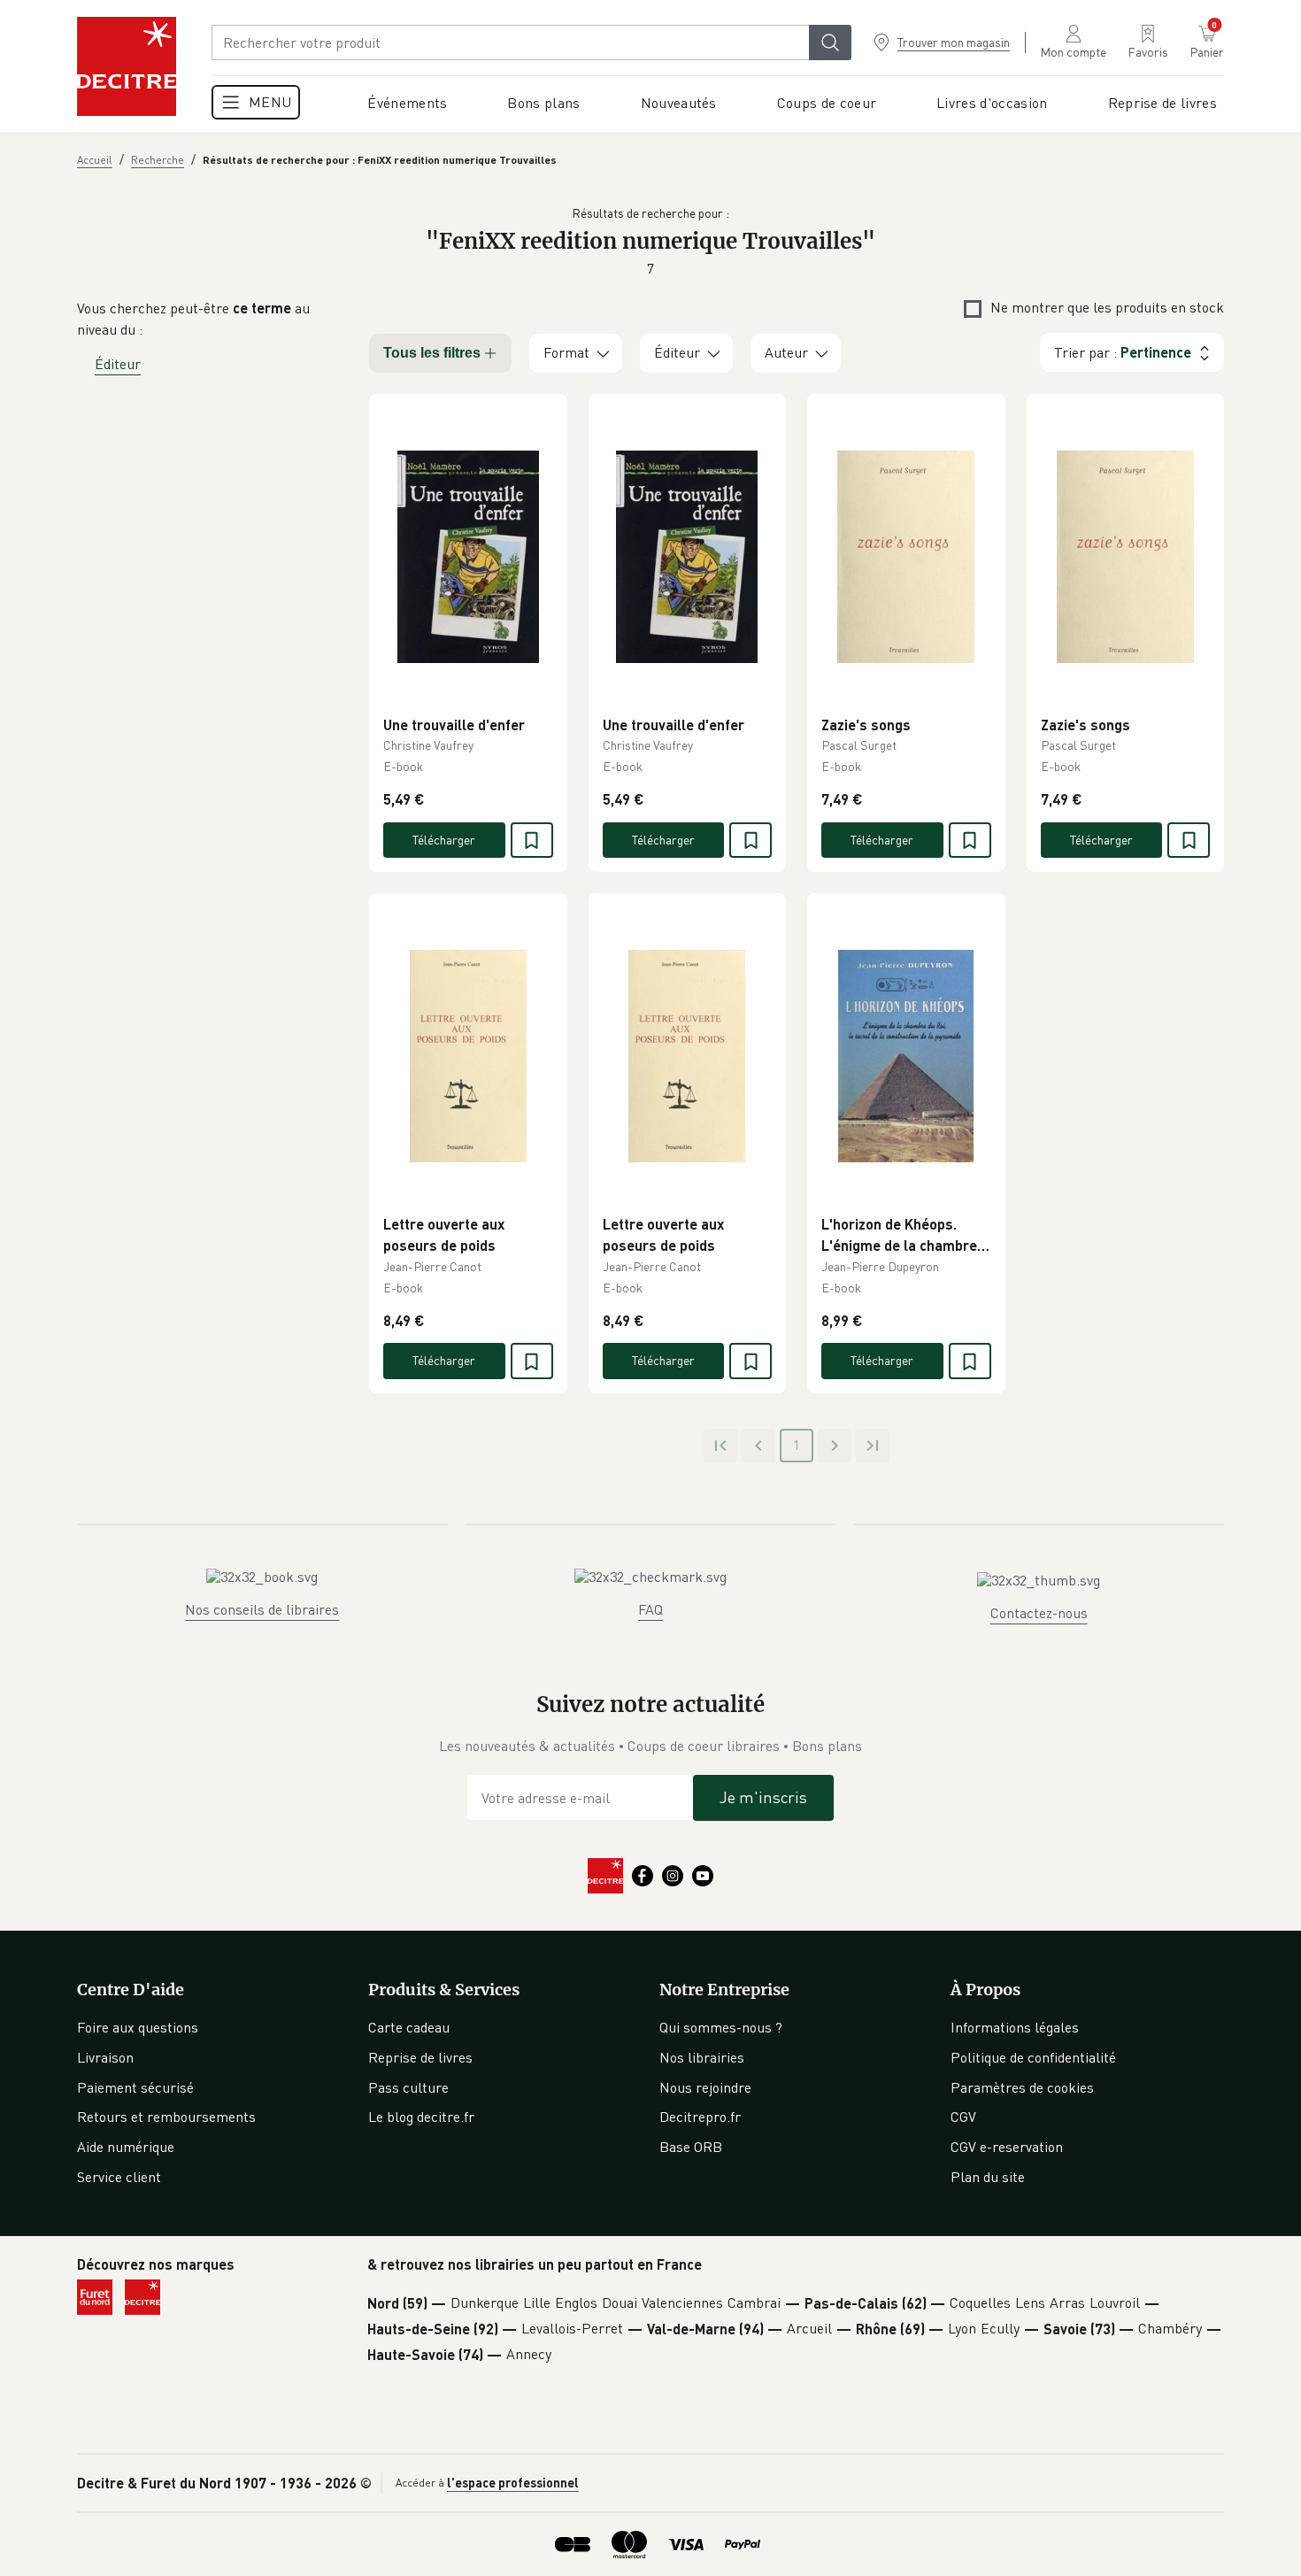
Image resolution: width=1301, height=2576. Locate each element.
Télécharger (444, 840)
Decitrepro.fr (700, 2117)
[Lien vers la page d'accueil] (127, 66)
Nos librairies (702, 2057)
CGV (963, 2117)
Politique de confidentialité (1033, 2057)
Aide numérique (126, 2147)
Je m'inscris (763, 1797)
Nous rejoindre (705, 2087)
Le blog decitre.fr (421, 2117)
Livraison (105, 2057)
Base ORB (691, 2147)
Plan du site (988, 2177)
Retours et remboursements (166, 2117)
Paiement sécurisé (135, 2087)
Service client (119, 2177)
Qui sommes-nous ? (721, 2027)
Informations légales (1015, 2027)
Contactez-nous (1039, 1613)
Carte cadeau (409, 2027)
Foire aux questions (138, 2027)
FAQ (650, 1609)
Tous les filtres (432, 353)
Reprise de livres (420, 2057)
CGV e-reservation (1007, 2147)
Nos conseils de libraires (262, 1609)
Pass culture (408, 2087)
